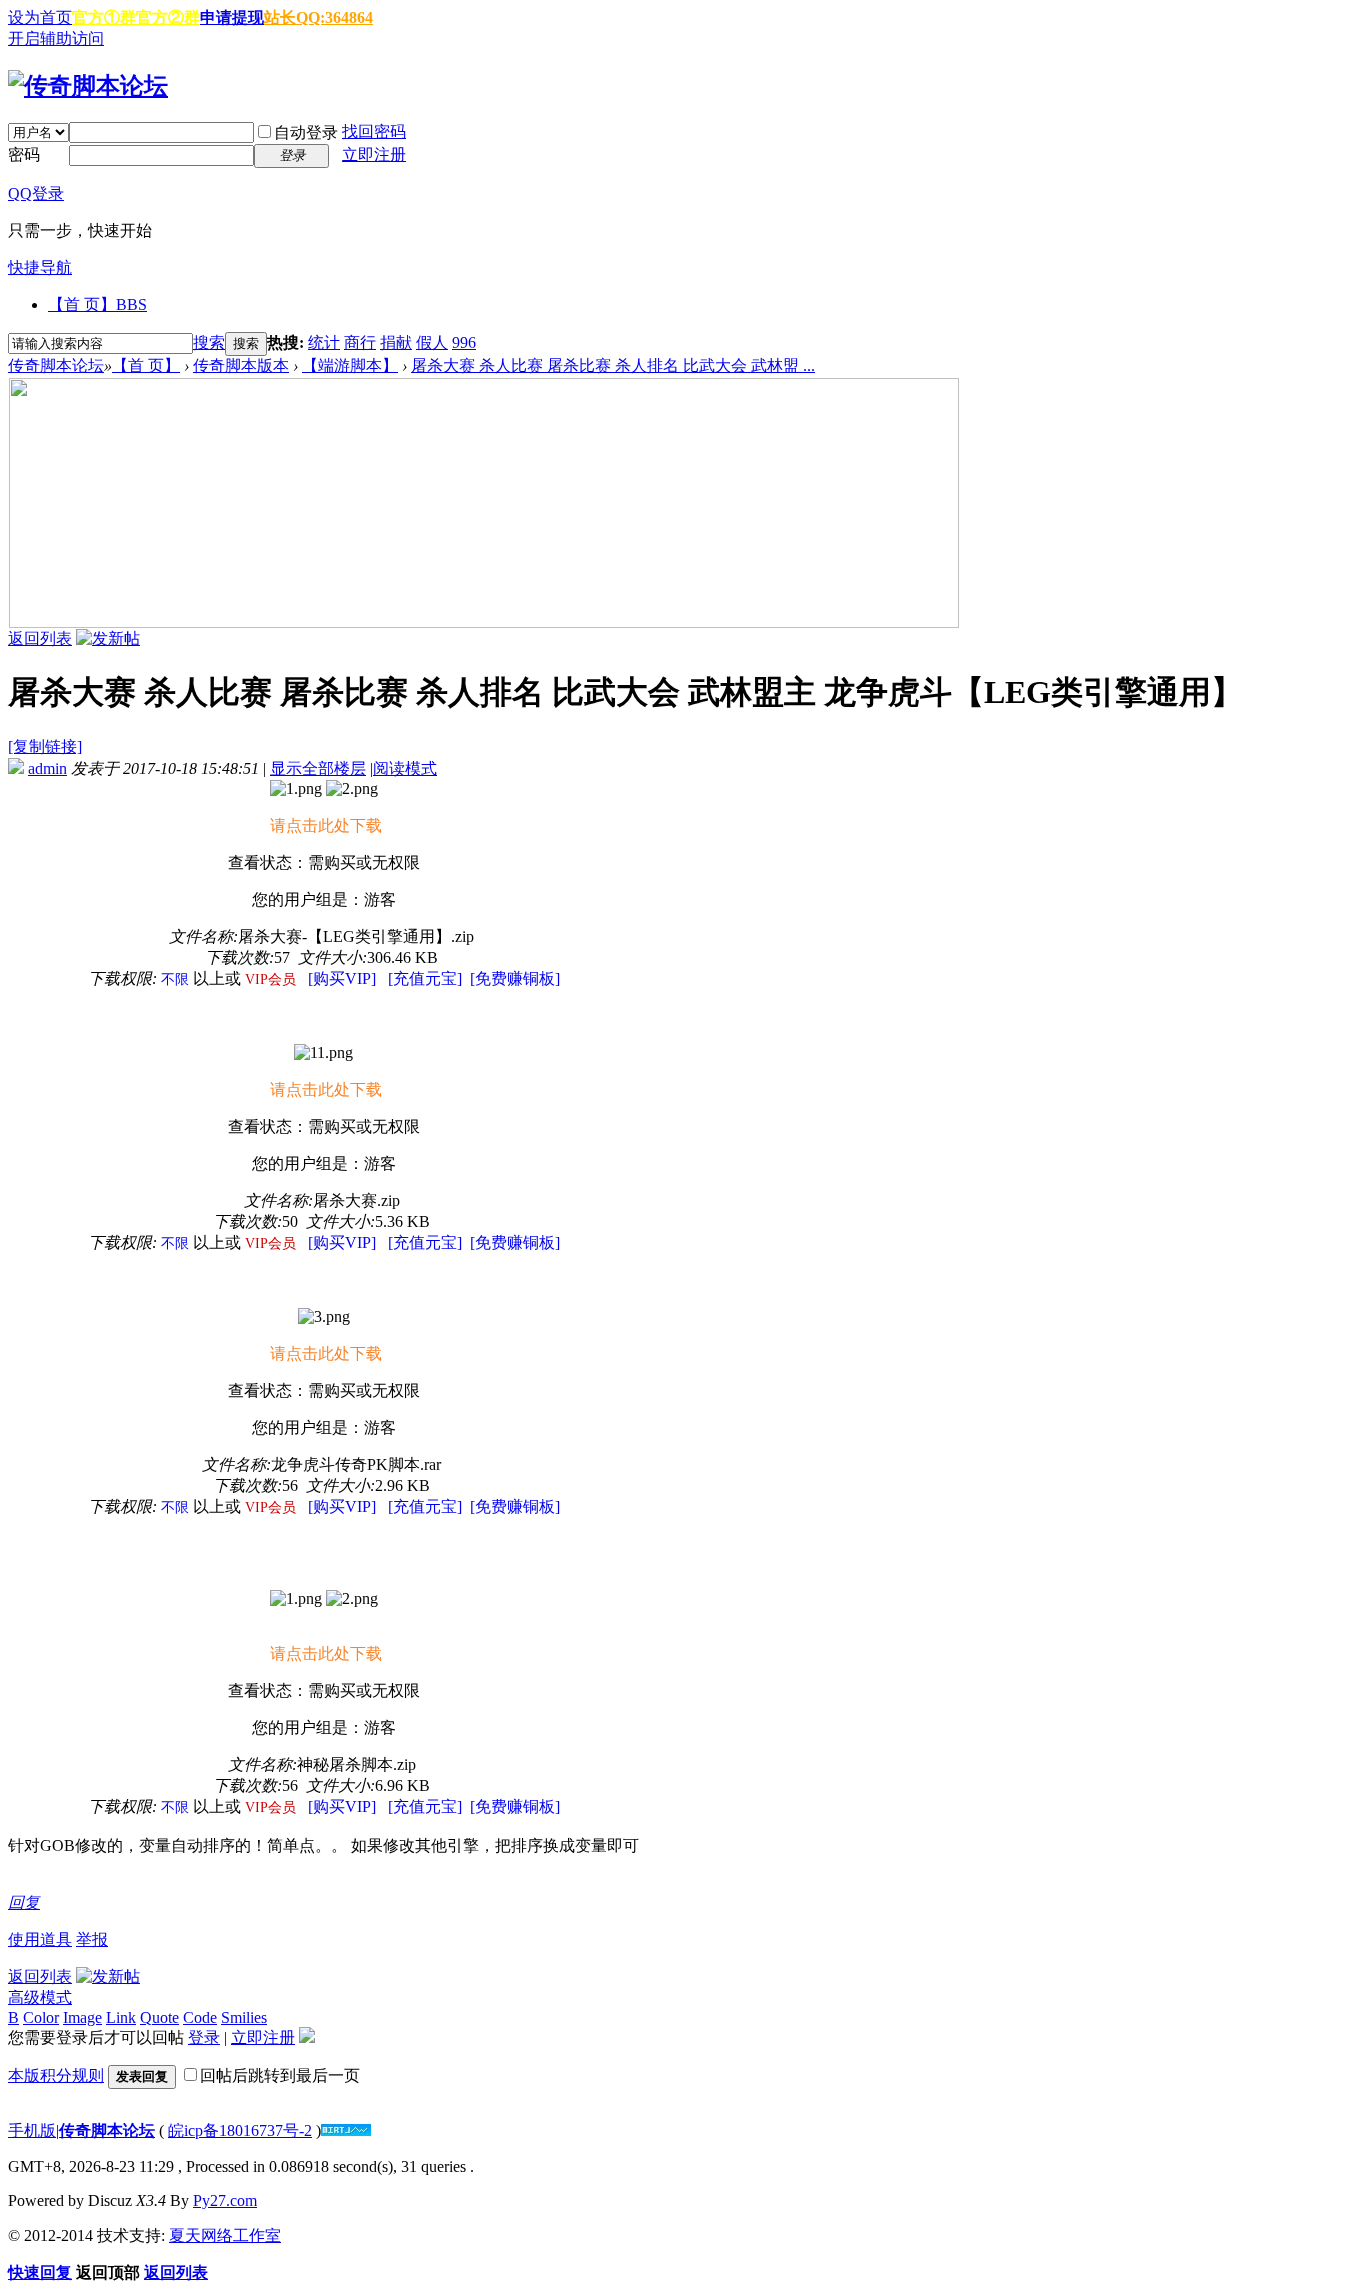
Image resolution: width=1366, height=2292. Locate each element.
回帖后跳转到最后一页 (280, 2075)
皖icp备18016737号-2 (240, 2130)
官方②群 (168, 17)
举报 (92, 1939)
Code (200, 2017)
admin (47, 768)
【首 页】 (97, 304)
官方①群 (104, 17)
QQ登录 (36, 193)
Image (82, 2017)
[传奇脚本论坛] (88, 86)
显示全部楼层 (318, 768)
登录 (204, 2037)
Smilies (244, 2017)
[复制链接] (45, 746)
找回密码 (374, 131)
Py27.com (225, 2200)
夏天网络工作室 (225, 2235)
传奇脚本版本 (241, 365)
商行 (360, 342)
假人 (432, 342)
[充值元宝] (425, 978)
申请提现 (232, 17)
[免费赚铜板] (515, 978)
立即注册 (374, 154)
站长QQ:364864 (318, 17)
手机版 (32, 2130)
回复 (24, 1902)
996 (464, 342)
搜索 (209, 342)
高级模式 (40, 1997)
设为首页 (40, 17)
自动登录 (306, 132)
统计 (324, 342)
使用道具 (40, 1939)
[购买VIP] (342, 978)
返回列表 (40, 638)
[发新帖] (108, 638)
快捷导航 (40, 267)
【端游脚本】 (350, 365)
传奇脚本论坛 (56, 365)
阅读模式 (405, 768)
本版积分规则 (56, 2075)
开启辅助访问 (56, 38)
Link (121, 2017)
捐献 (396, 342)
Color (41, 2017)
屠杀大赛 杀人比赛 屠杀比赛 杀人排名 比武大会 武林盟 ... (613, 365)
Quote (159, 2017)
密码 (24, 154)
